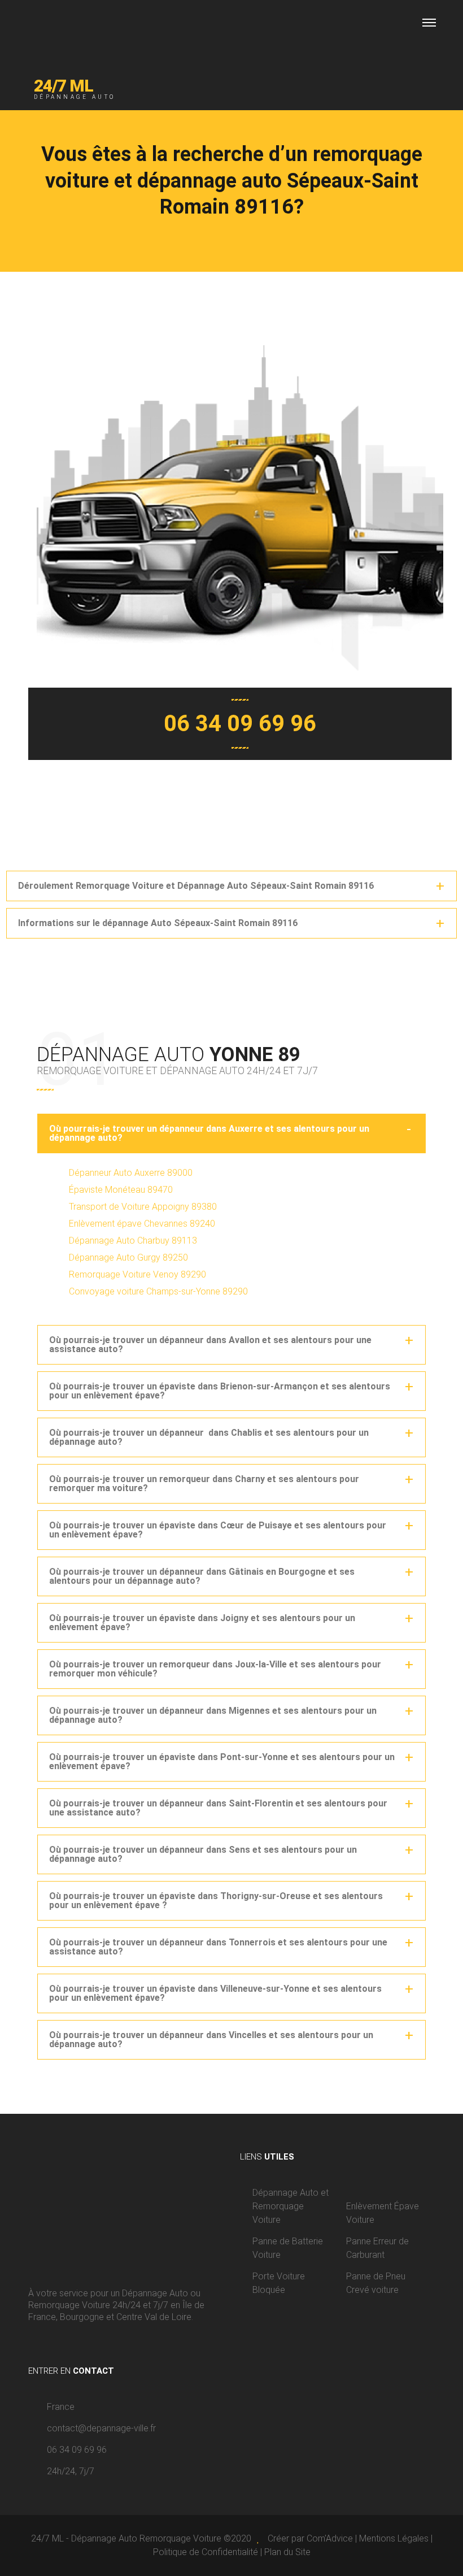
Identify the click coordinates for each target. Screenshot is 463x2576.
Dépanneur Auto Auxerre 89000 (131, 1173)
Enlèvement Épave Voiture (383, 2213)
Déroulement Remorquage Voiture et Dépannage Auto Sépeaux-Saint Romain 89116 (196, 886)
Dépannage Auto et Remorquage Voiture (291, 2206)
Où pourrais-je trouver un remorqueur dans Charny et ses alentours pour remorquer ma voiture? (204, 1484)
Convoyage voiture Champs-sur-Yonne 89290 (158, 1291)
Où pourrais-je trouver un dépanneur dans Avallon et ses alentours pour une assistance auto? (210, 1345)
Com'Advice (330, 2538)
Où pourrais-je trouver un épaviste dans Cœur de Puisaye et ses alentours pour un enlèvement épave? (218, 1530)
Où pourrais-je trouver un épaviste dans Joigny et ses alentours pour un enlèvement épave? (202, 1623)
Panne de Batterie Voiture (288, 2248)
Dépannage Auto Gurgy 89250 (128, 1257)
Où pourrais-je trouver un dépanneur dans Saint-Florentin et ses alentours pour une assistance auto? (218, 1808)
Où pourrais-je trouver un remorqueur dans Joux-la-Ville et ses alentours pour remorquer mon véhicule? (215, 1669)
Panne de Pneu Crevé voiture (376, 2283)
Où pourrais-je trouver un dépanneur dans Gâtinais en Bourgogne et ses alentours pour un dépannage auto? (202, 1576)
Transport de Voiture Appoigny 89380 (143, 1207)
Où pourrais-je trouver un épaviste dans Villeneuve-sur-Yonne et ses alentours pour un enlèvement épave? (215, 1993)
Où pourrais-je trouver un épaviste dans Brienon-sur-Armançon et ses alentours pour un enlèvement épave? (220, 1391)
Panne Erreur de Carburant (377, 2248)
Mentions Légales (394, 2538)
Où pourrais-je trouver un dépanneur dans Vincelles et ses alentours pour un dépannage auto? (211, 2039)
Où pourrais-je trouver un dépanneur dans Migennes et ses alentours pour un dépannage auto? (213, 1715)
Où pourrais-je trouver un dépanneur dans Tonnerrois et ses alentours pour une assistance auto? (218, 1947)
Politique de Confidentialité (206, 2552)
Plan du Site (287, 2552)
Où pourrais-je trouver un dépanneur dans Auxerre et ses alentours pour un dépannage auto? (209, 1133)
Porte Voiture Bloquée (279, 2283)
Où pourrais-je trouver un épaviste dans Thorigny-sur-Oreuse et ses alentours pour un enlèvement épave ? (216, 1900)
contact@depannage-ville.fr (101, 2428)
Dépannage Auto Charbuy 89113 (133, 1241)
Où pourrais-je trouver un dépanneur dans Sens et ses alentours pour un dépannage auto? (203, 1854)
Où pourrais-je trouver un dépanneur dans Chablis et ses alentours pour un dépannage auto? (209, 1437)
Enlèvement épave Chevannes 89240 (142, 1224)
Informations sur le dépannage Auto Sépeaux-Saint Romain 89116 (158, 923)
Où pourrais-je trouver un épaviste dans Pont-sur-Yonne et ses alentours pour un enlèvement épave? (222, 1762)
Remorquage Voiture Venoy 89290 (137, 1274)
